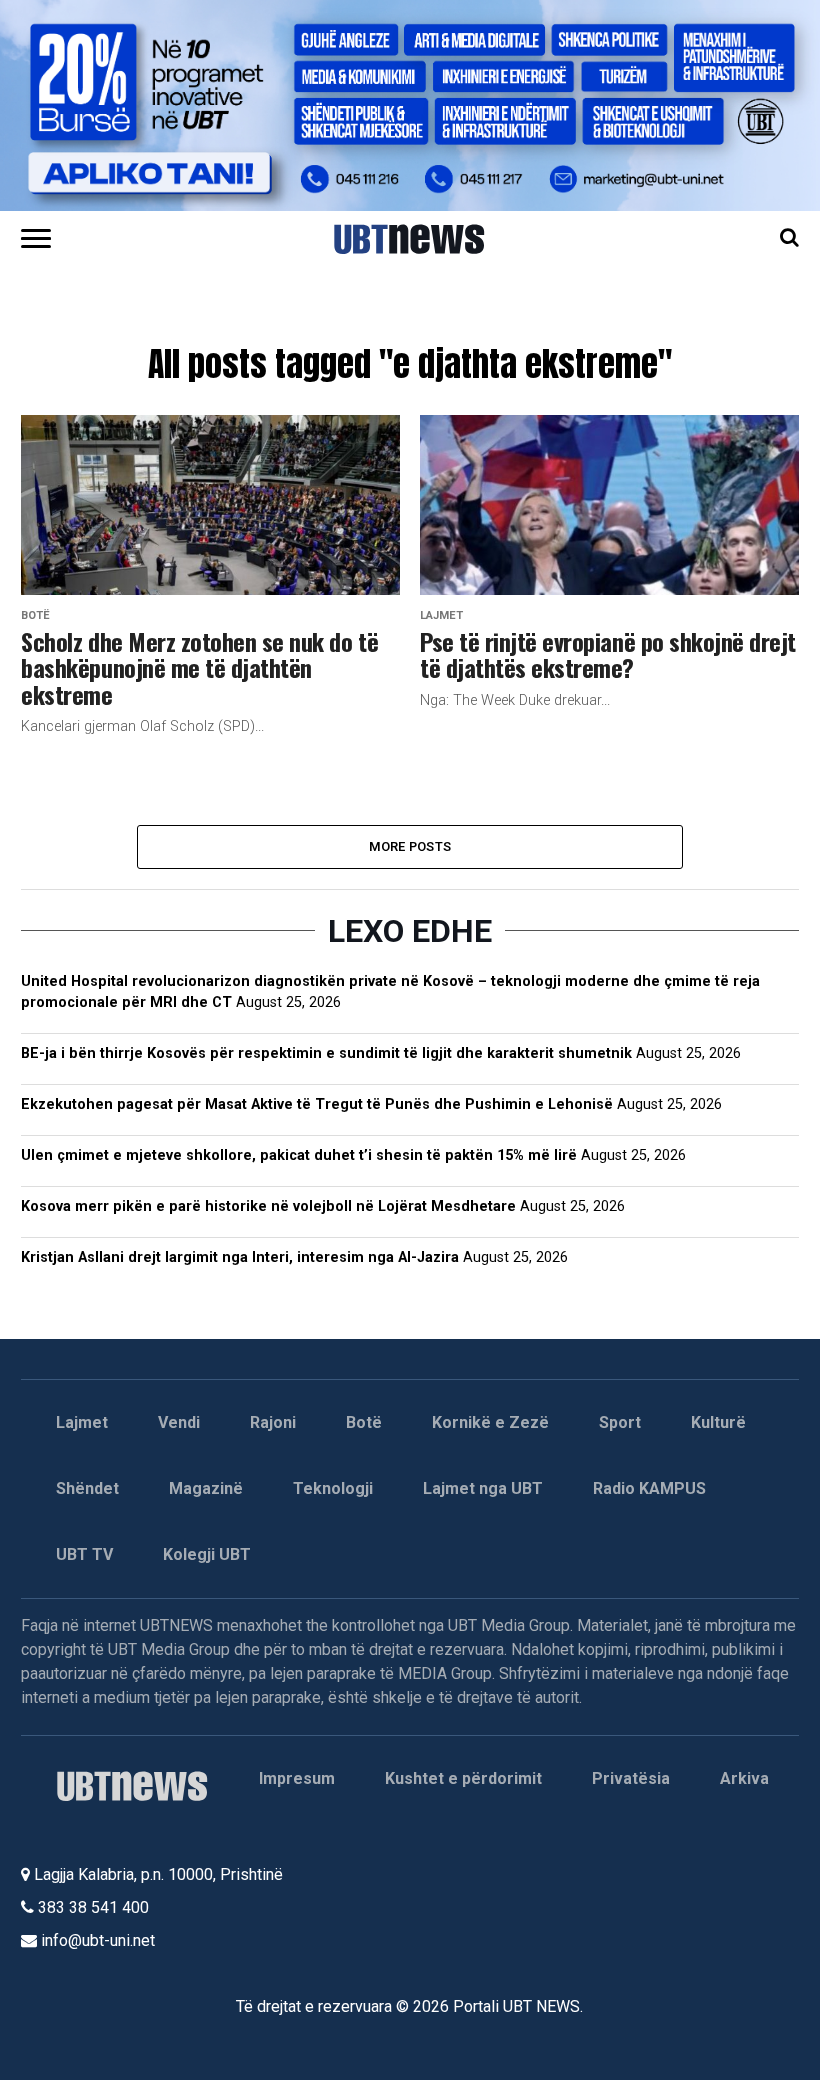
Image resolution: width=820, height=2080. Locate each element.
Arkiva (744, 1778)
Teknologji (333, 1488)
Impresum (297, 1778)
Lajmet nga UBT (483, 1488)
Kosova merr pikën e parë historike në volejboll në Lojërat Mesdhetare (268, 1206)
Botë (364, 1422)
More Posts (410, 846)
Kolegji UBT (207, 1554)
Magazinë (206, 1488)
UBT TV (84, 1554)
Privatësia (631, 1778)
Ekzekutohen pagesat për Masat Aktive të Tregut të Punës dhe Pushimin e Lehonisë (317, 1104)
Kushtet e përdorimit (463, 1778)
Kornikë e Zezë (490, 1422)
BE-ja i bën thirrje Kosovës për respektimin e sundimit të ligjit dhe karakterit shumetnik (326, 1053)
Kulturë (718, 1422)
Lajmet (82, 1422)
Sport (620, 1422)
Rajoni (273, 1422)
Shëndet (87, 1488)
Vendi (179, 1422)
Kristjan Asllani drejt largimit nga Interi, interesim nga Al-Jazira (240, 1257)
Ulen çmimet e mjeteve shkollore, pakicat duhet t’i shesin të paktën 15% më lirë (299, 1155)
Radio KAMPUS (649, 1488)
